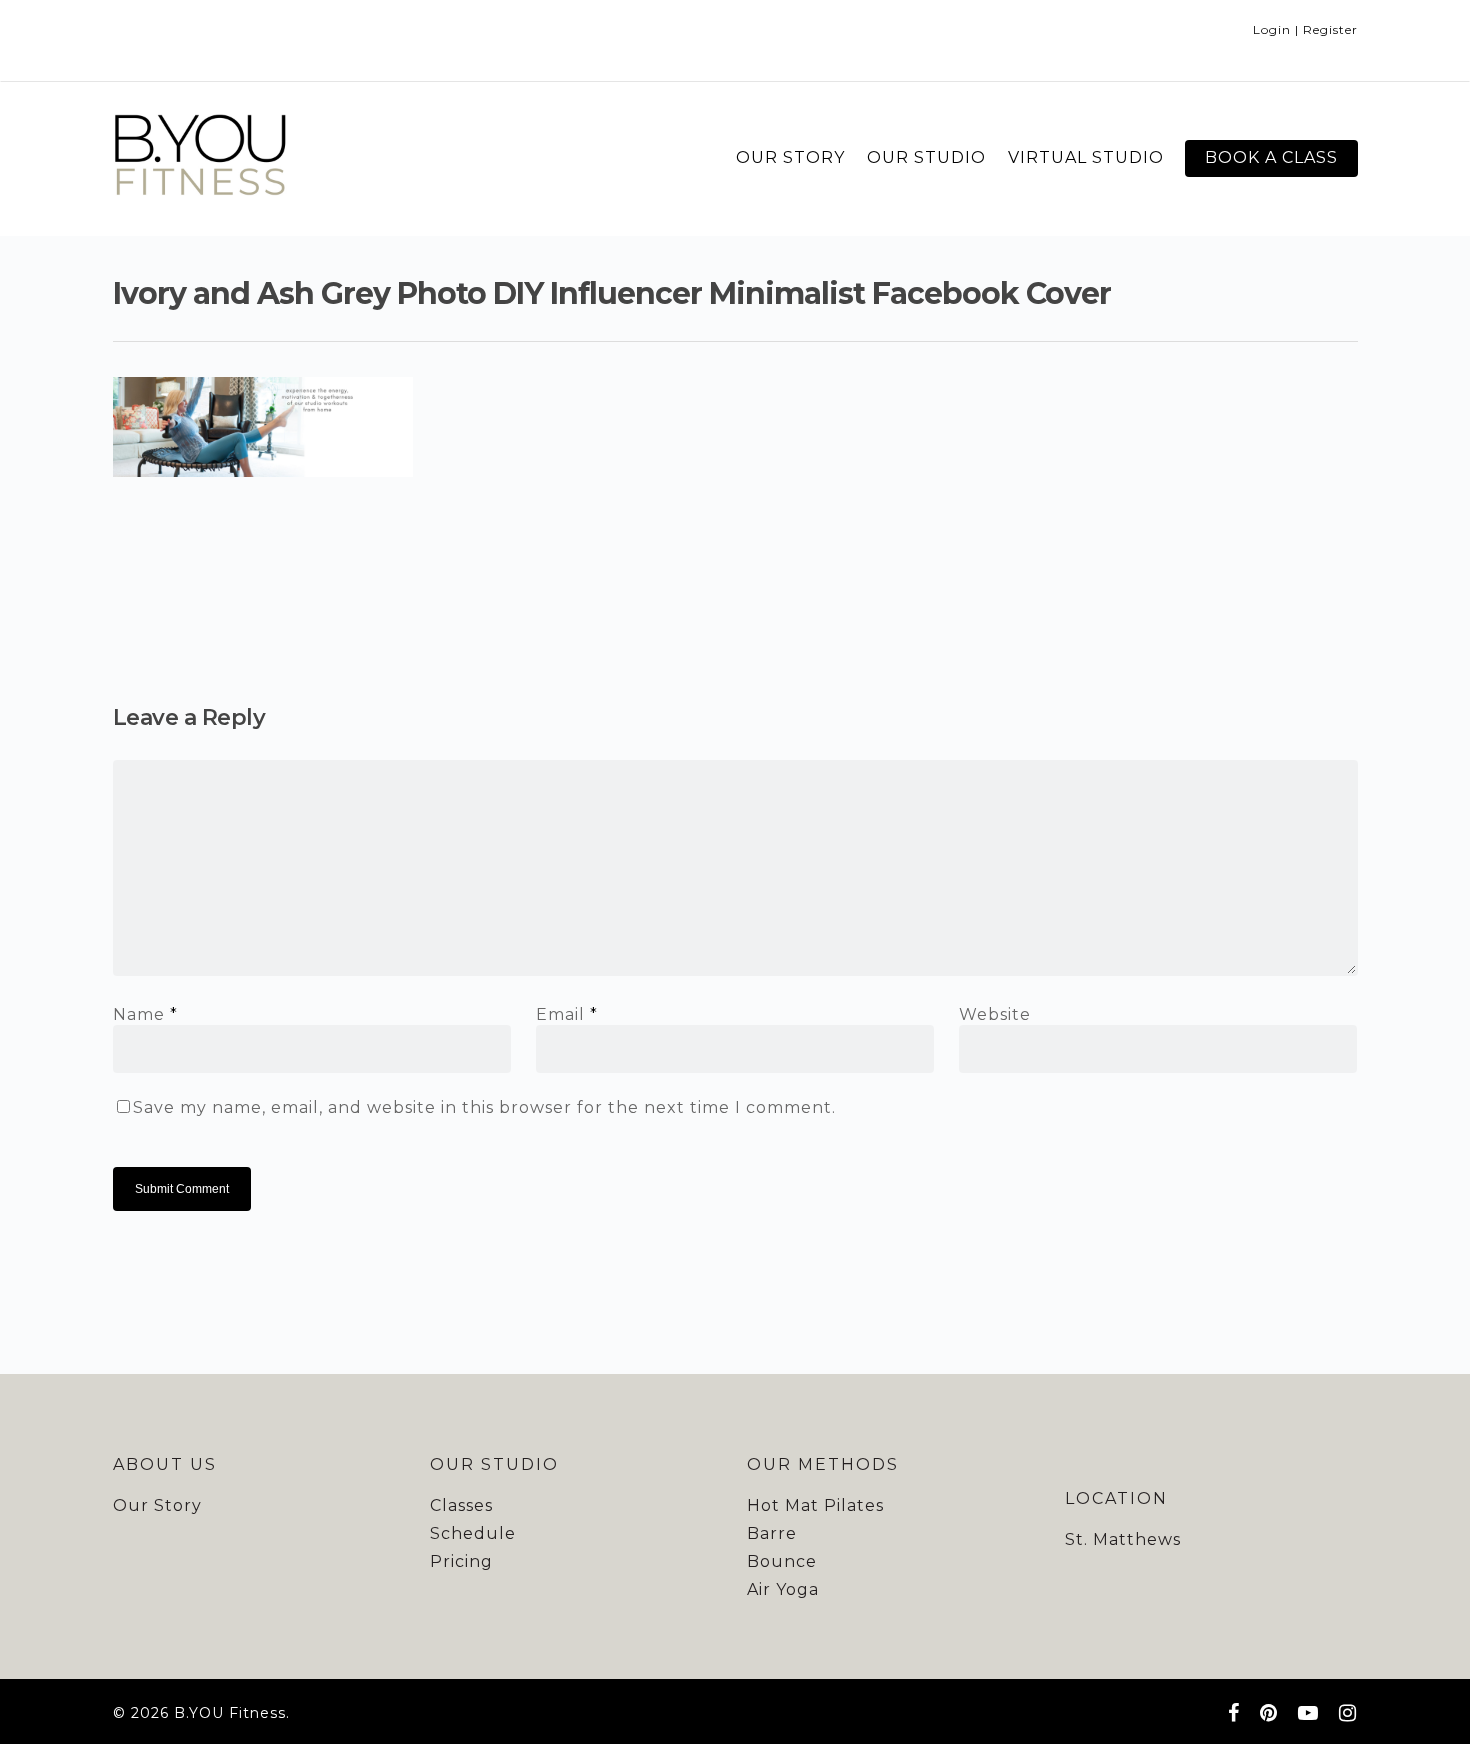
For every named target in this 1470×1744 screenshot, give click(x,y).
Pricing (461, 1561)
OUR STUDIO (926, 157)
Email (567, 1014)
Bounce (782, 1561)
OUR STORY (790, 157)
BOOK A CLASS (1271, 157)
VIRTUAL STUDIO (1086, 157)
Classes (461, 1505)
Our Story (157, 1505)
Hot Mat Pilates (815, 1505)
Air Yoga (783, 1589)
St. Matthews (1123, 1539)
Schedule (473, 1533)
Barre (772, 1533)
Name (145, 1014)
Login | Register (1305, 29)
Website (995, 1014)
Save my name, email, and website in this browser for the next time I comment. (484, 1107)
